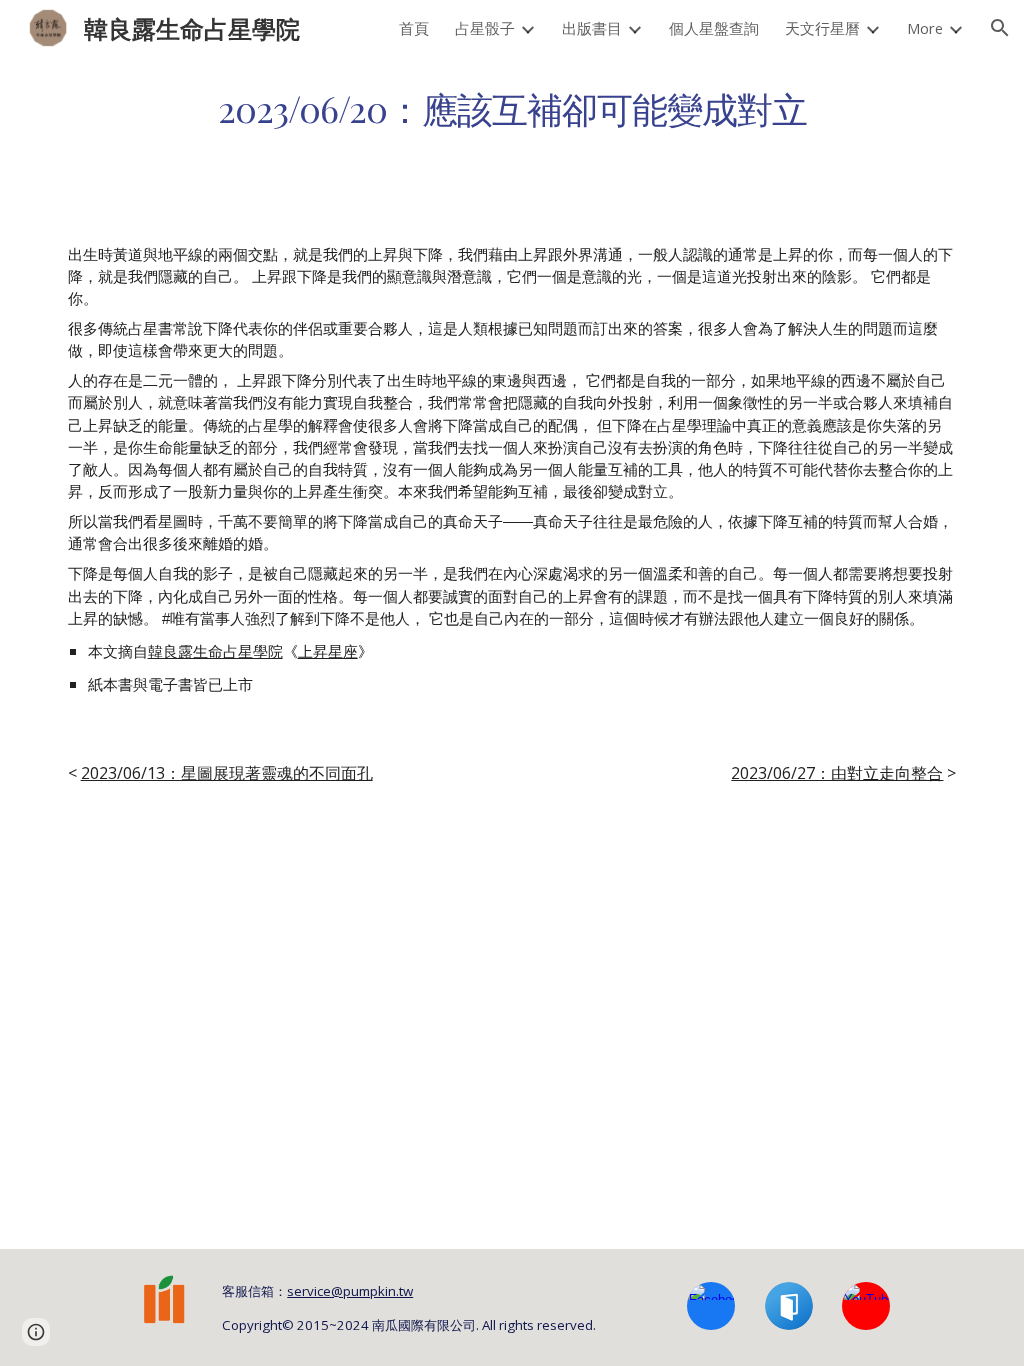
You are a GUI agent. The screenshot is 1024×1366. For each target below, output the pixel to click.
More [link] (925, 28)
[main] (512, 108)
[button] (1000, 28)
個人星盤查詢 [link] (714, 28)
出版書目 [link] (592, 28)
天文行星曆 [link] (822, 28)
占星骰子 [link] (485, 28)
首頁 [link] (414, 28)
